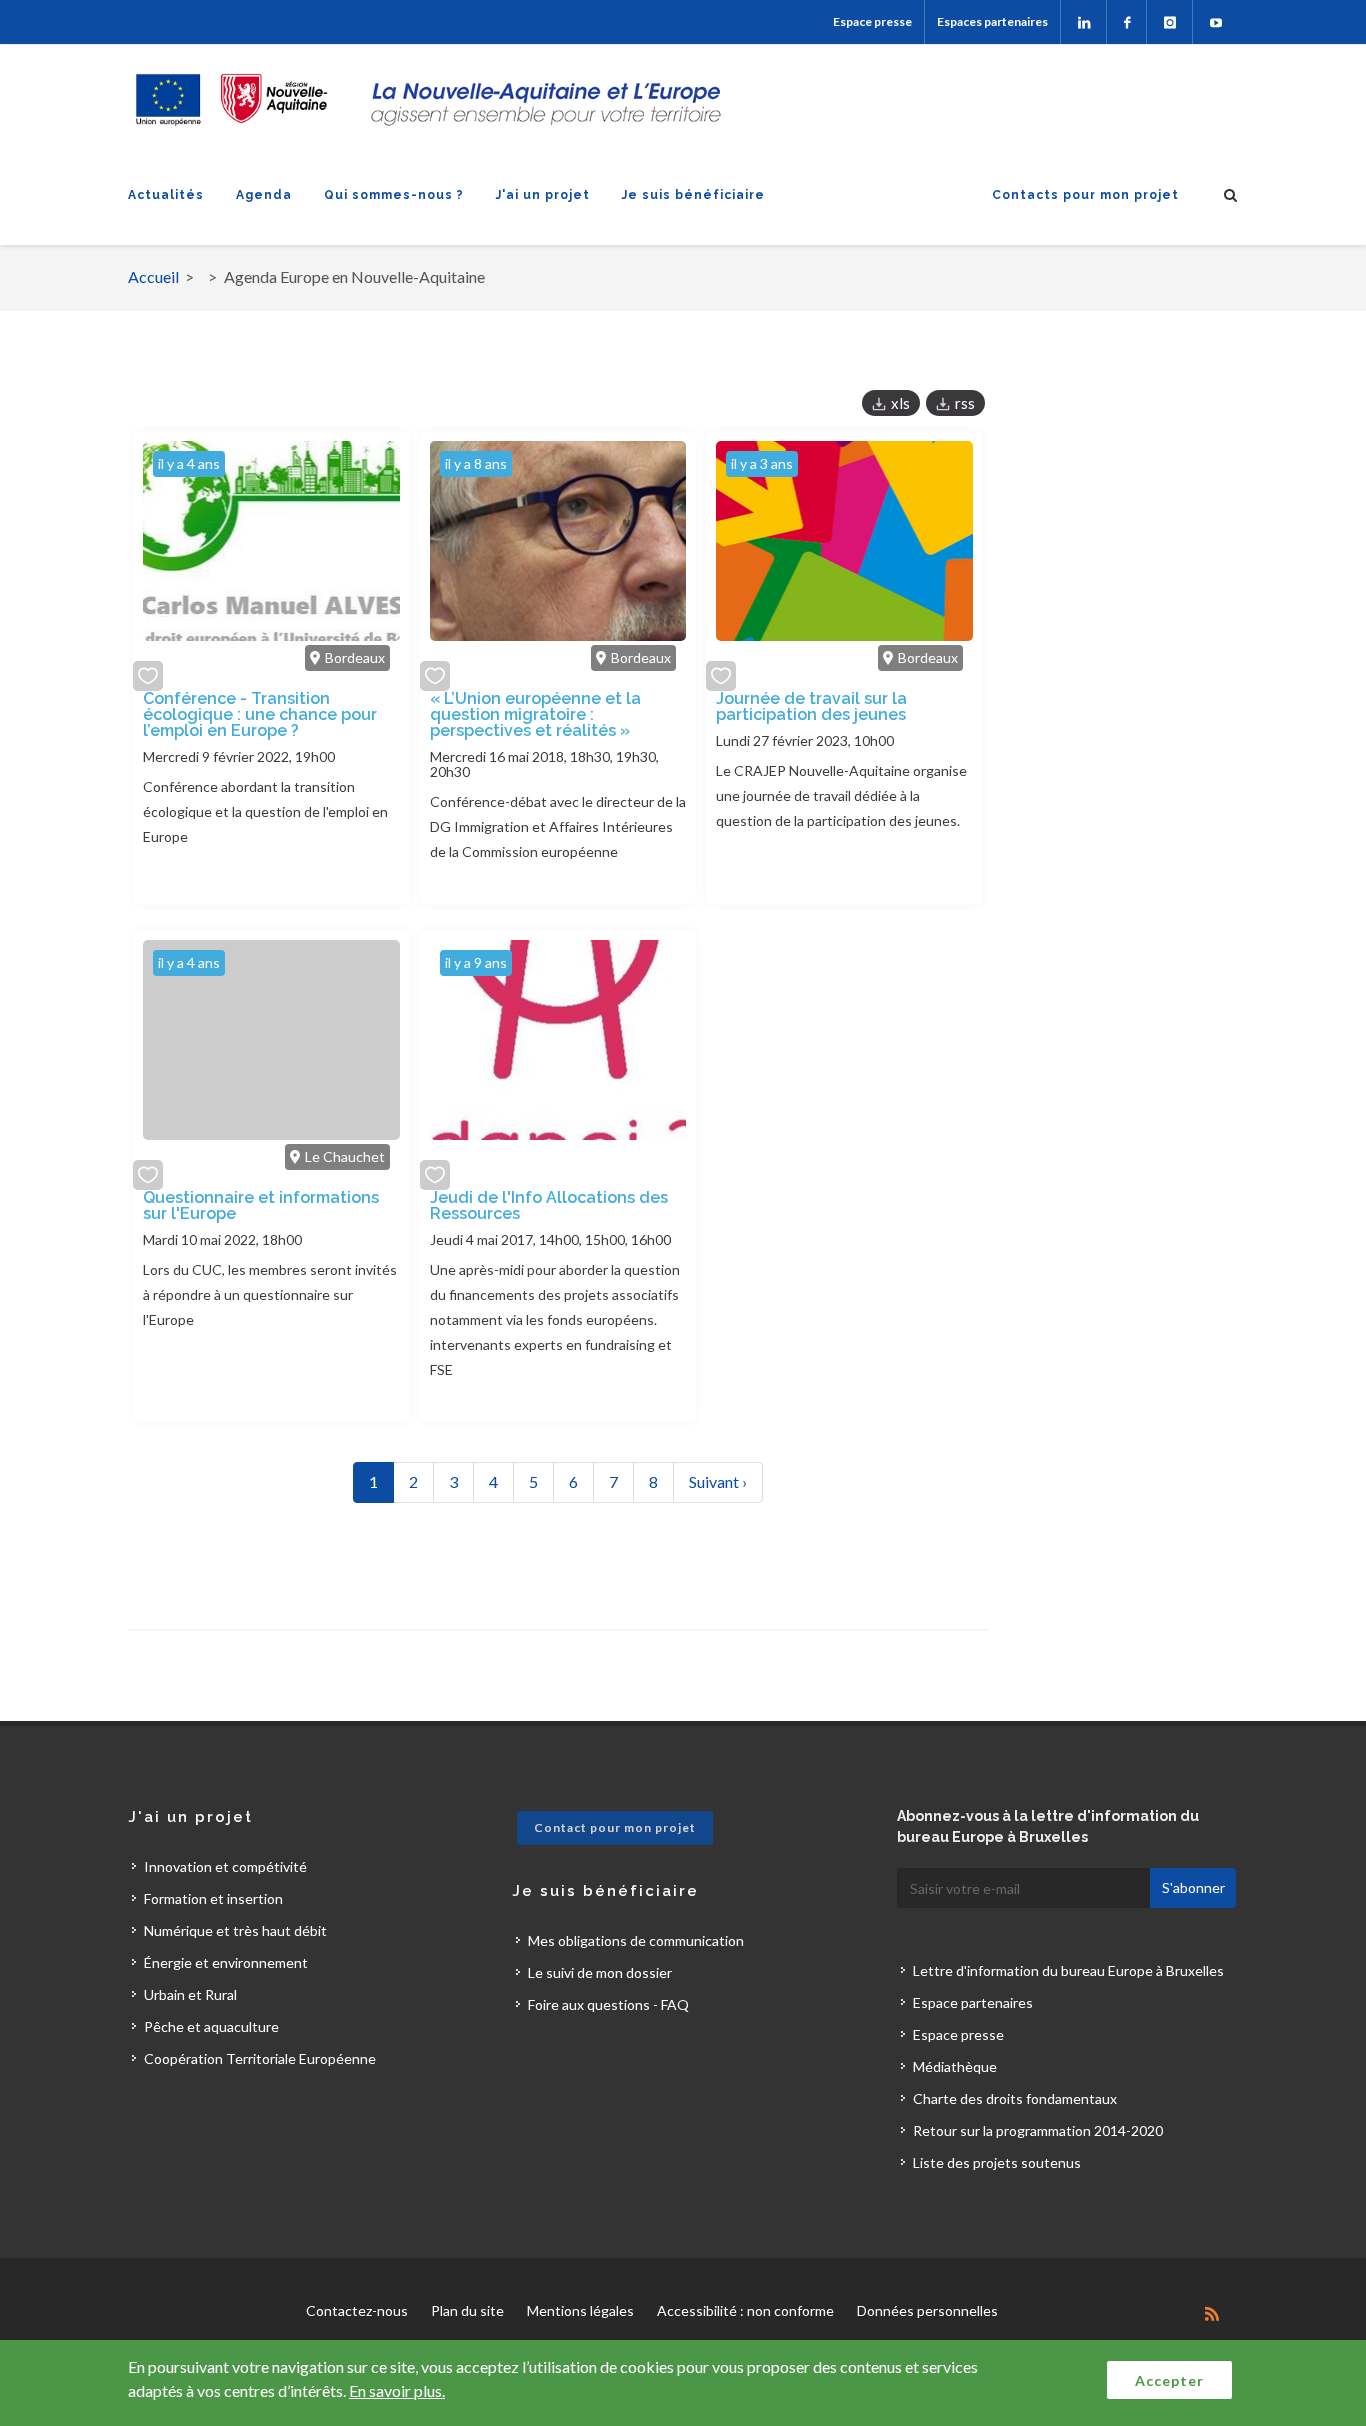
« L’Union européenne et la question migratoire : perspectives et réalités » (535, 714)
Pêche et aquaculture (211, 2026)
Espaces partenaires (992, 21)
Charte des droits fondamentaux (1015, 2098)
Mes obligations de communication (636, 1940)
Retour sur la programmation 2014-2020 (1038, 2130)
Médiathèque (955, 2066)
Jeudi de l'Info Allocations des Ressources (549, 1205)
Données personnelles (927, 2310)
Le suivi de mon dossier (600, 1972)
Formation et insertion (213, 1898)
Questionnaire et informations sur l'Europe (261, 1205)
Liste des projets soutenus (997, 2162)
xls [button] (900, 403)
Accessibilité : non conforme (745, 2310)
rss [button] (965, 403)
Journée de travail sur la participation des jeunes (811, 706)
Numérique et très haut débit (235, 1930)
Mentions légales (580, 2310)
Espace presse (872, 21)
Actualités (166, 195)
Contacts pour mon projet (1085, 195)
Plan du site (467, 2310)
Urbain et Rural (190, 1994)
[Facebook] (1126, 22)
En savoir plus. (397, 2390)
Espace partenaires (973, 2002)
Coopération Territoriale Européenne (260, 2058)
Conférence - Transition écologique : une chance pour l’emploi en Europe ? (260, 714)
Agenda (264, 195)
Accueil (153, 276)
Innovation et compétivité (225, 1866)
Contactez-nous (357, 2310)
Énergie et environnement (226, 1962)
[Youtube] (1215, 22)
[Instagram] (1169, 22)
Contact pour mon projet (615, 1827)
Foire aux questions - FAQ (608, 2004)
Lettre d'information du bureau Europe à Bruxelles (1068, 1970)
